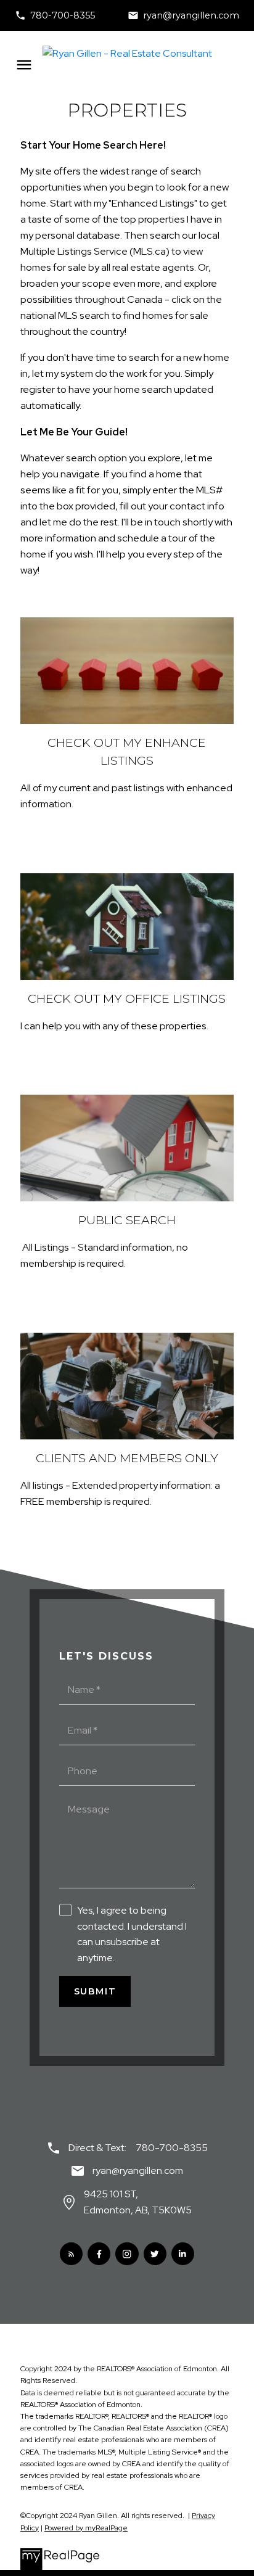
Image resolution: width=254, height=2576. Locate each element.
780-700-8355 (63, 15)
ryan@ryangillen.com (191, 15)
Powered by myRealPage (86, 2528)
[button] (55, 15)
